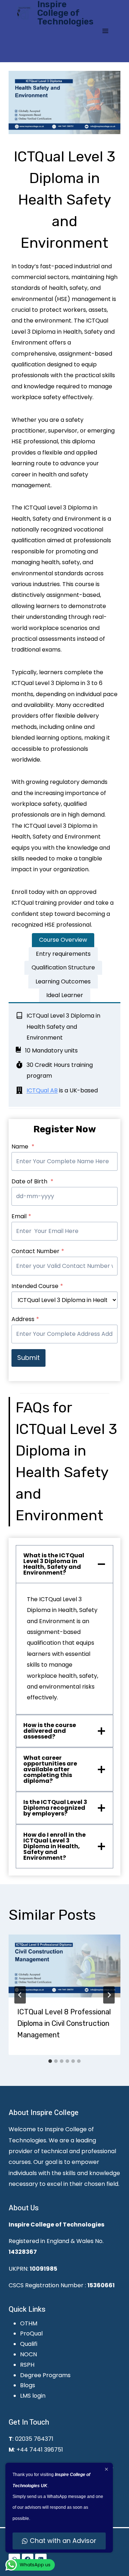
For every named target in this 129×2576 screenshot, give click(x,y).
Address (25, 1319)
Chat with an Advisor (63, 2541)
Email (21, 1216)
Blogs (28, 2385)
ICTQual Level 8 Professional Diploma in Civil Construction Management (64, 2023)
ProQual (31, 2333)
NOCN (28, 2354)
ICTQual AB (42, 1090)
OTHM (29, 2323)
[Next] (109, 1995)
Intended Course (37, 1286)
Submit (28, 1358)
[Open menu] (105, 31)
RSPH (27, 2365)
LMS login (33, 2396)
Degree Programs (45, 2375)
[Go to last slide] (20, 1995)
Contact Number (38, 1251)
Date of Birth (32, 1181)
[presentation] (64, 1966)
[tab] (63, 940)
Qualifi (29, 2344)
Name (23, 1147)
